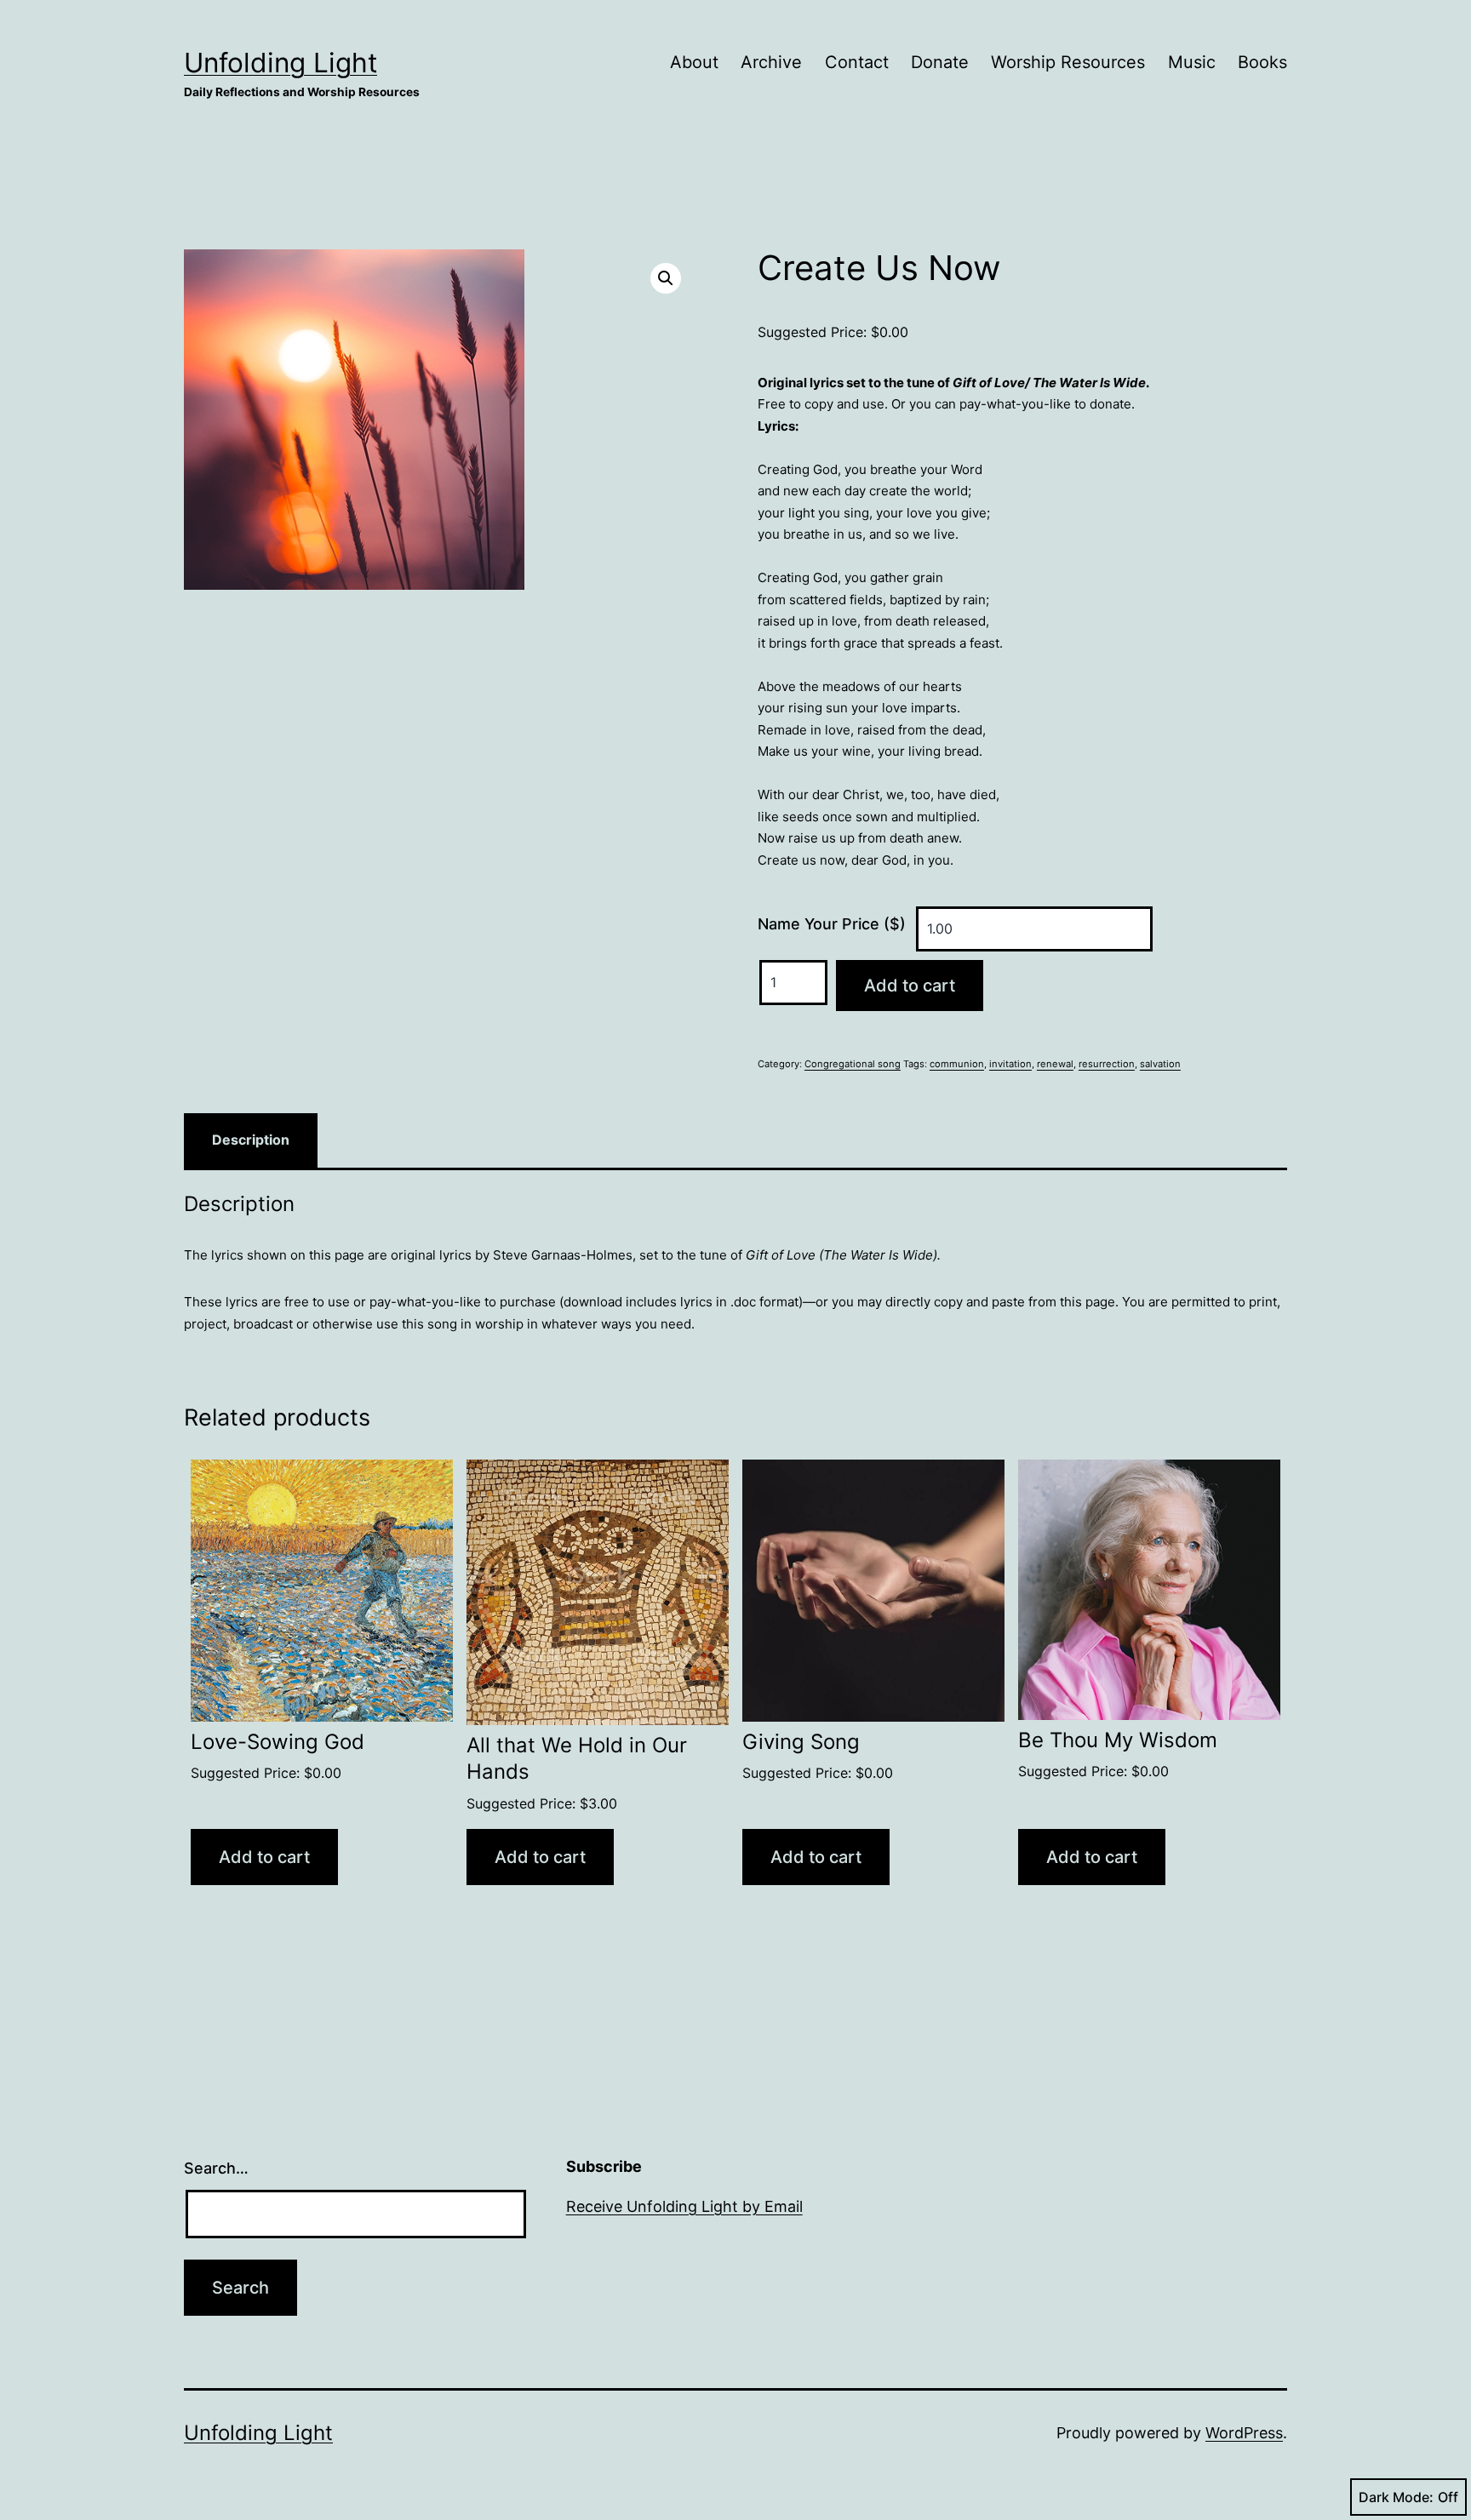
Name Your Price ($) (832, 924)
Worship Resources (1068, 62)
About (694, 62)
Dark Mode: (1396, 2497)
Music (1192, 62)
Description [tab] (251, 1140)
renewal (1055, 1064)
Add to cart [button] (264, 1857)
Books (1262, 62)
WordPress (1244, 2433)
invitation (1010, 1064)
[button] (666, 278)
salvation (1160, 1064)
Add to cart (910, 986)
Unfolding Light (280, 63)
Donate (940, 62)
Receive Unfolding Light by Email (684, 2206)
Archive (771, 62)
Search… (216, 2168)
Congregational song (853, 1064)
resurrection (1107, 1064)
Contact (857, 62)
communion (957, 1064)
